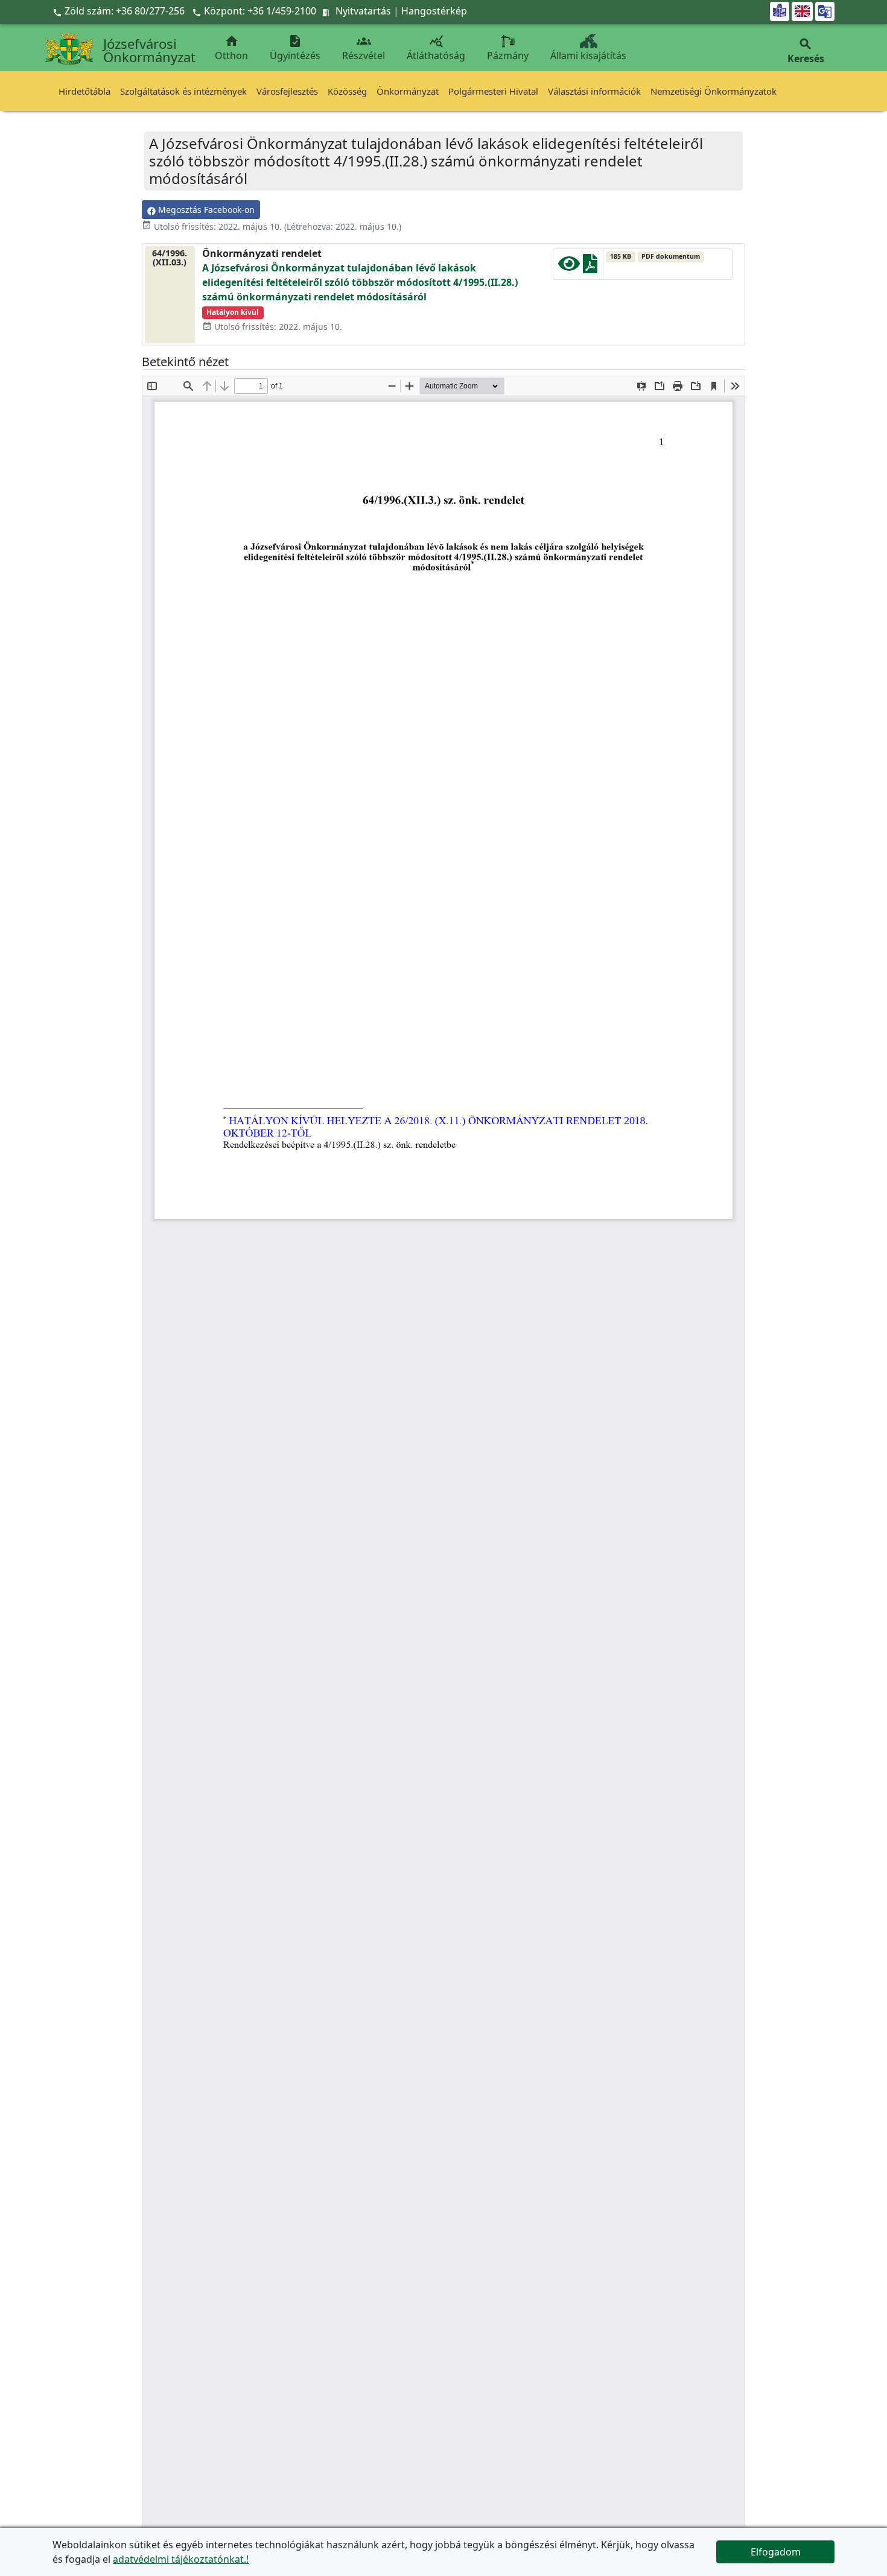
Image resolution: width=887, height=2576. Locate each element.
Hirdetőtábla (84, 91)
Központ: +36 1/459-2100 (260, 11)
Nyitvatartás (363, 11)
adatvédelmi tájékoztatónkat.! (181, 2559)
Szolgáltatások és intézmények (183, 91)
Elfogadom (776, 2552)
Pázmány (508, 55)
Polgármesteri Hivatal (493, 91)
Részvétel (364, 48)
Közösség (347, 91)
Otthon (231, 48)
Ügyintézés (295, 48)
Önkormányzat (408, 91)
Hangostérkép (434, 11)
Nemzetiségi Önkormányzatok (714, 91)
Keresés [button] (806, 51)
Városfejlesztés (287, 91)
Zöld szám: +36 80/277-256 (120, 11)
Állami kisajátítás (588, 55)
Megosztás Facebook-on (205, 210)
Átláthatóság (436, 48)
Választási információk (594, 91)
